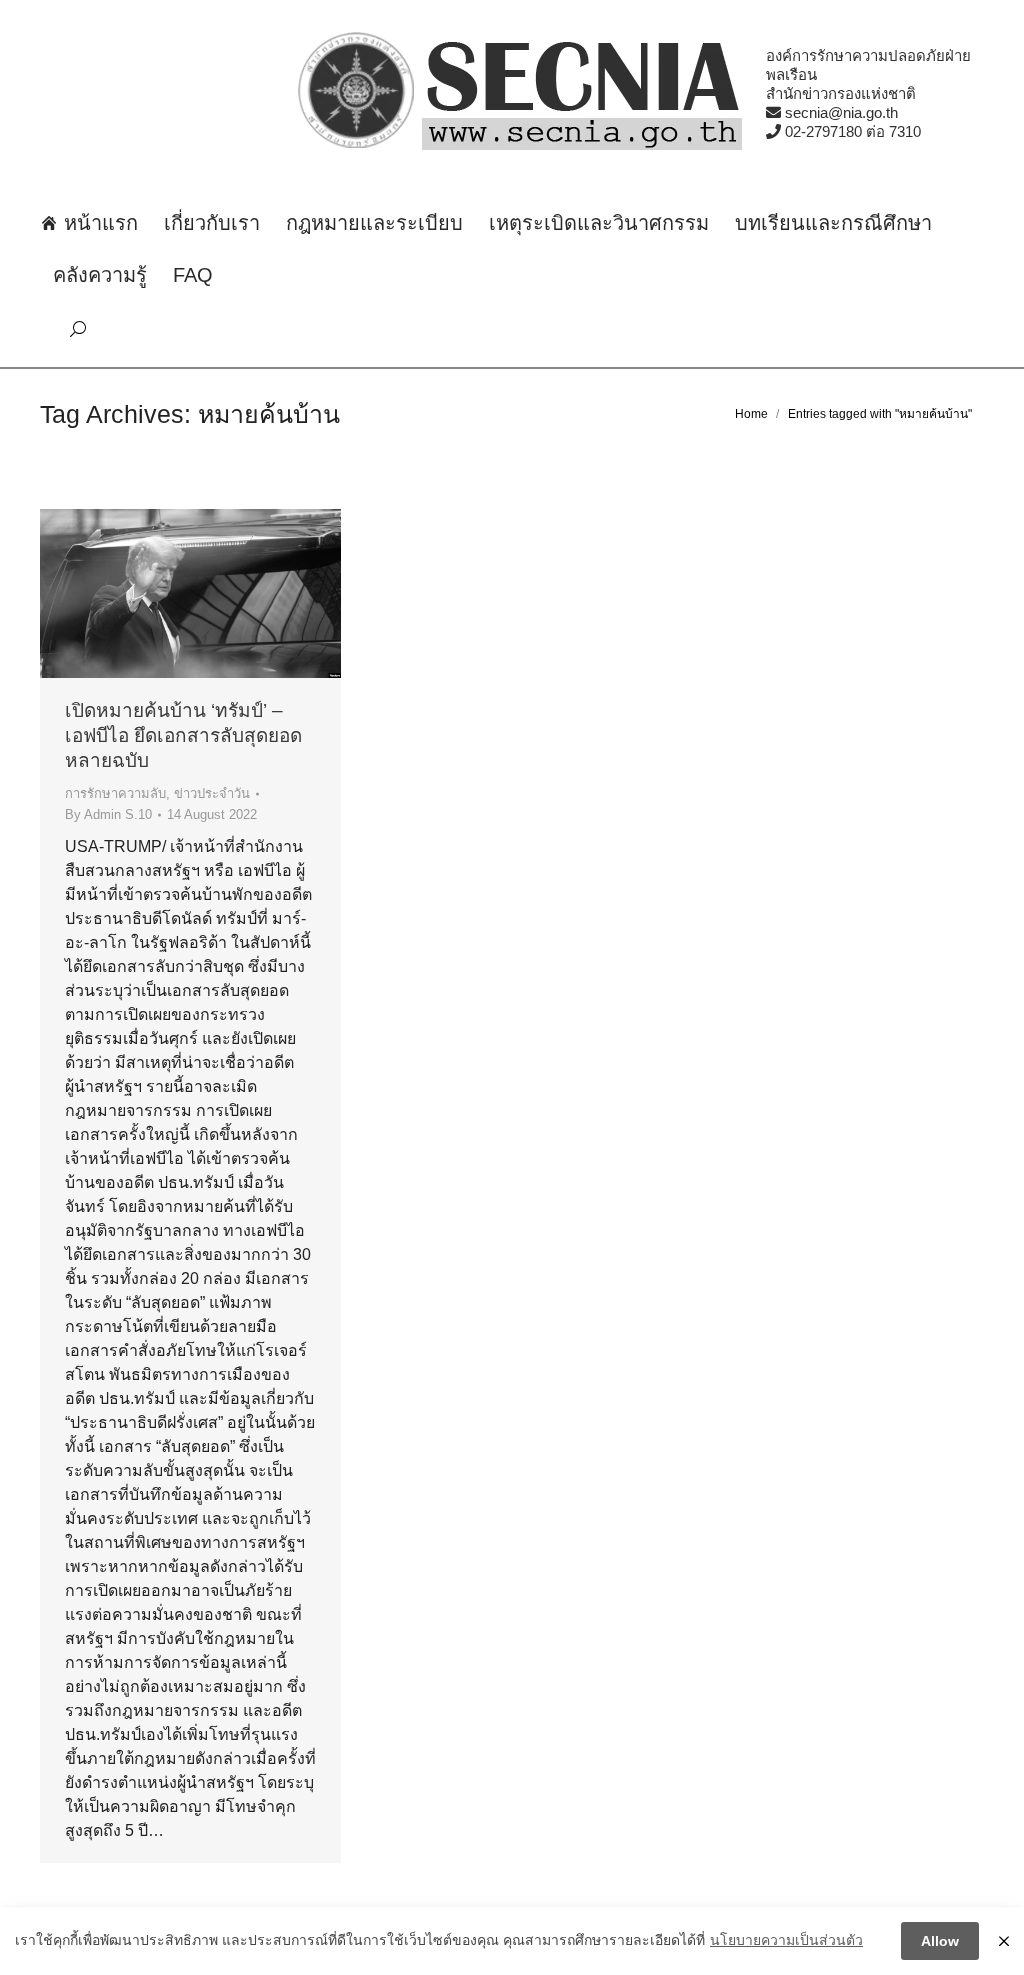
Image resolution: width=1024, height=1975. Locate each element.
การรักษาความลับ (115, 793)
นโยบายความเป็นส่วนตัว (786, 1940)
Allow (940, 1941)
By (108, 814)
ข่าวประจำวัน (212, 793)
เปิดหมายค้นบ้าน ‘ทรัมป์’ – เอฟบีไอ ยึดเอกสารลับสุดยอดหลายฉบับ (183, 735)
